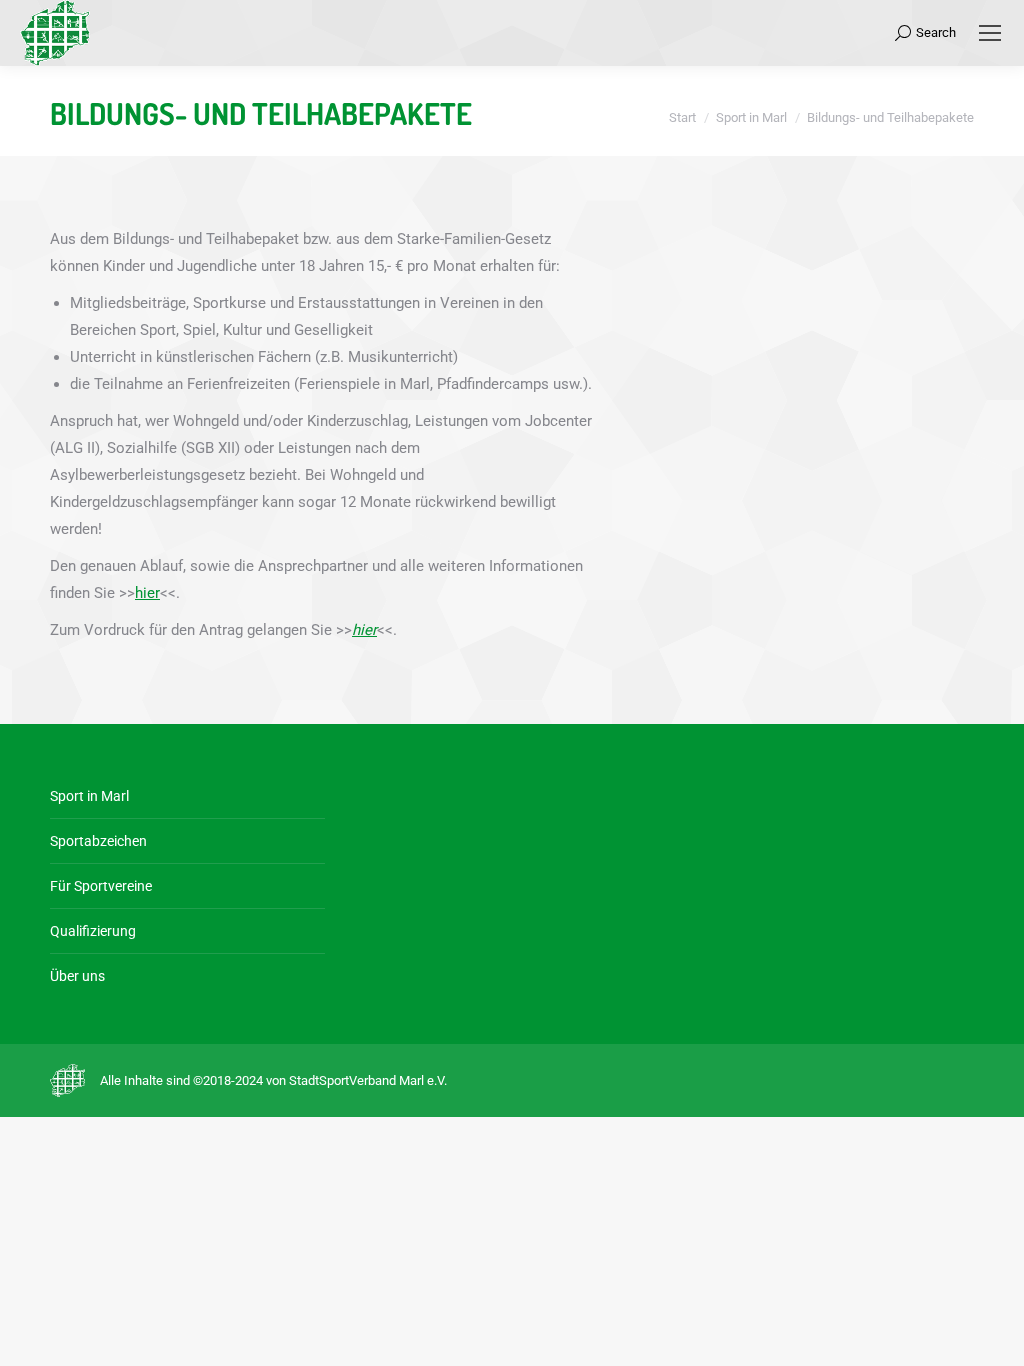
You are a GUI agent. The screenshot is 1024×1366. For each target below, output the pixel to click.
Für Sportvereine (101, 886)
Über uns (77, 976)
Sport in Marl (89, 796)
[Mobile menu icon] (990, 33)
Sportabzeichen (98, 841)
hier (147, 593)
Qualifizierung (93, 931)
